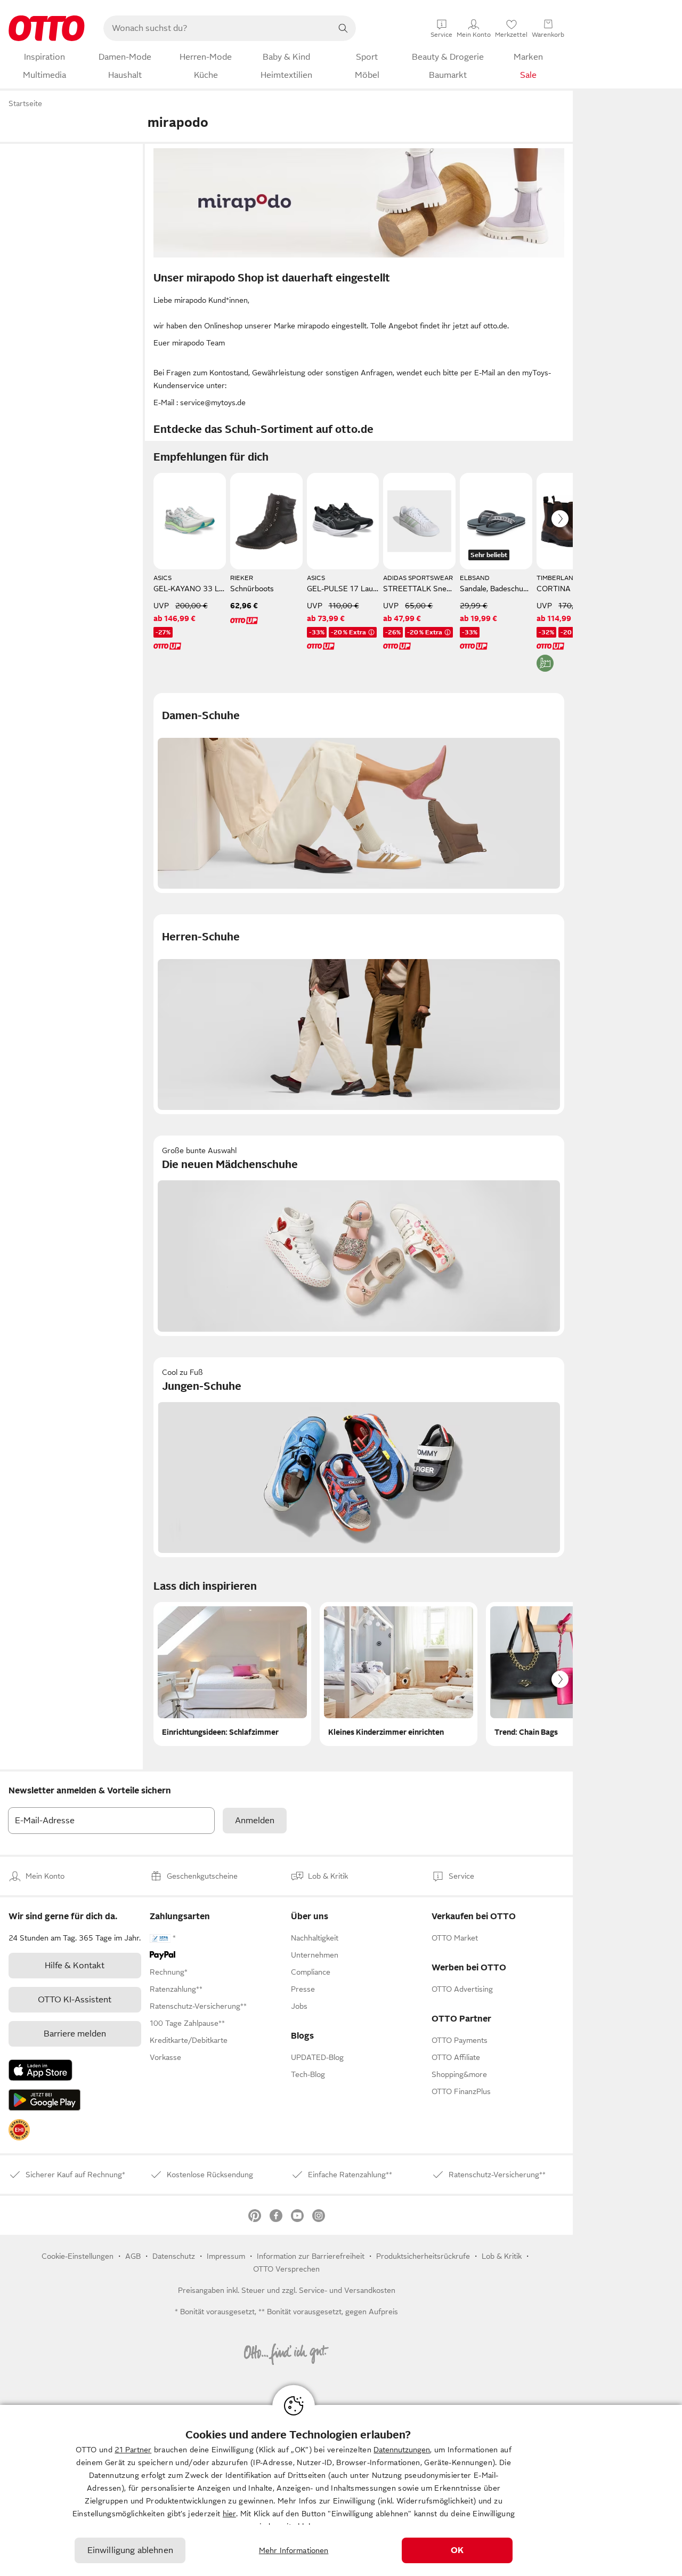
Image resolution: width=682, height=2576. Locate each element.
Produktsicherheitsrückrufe (423, 2256)
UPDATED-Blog (317, 2057)
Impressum (226, 2256)
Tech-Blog (308, 2074)
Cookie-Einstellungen (78, 2256)
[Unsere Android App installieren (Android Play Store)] (44, 2100)
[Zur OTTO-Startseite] (47, 28)
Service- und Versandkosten (347, 2290)
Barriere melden (75, 2034)
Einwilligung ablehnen (130, 2550)
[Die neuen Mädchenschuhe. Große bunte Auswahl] (359, 1235)
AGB (133, 2256)
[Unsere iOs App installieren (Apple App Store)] (40, 2070)
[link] (19, 2130)
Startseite (25, 103)
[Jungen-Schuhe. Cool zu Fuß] (359, 1457)
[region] (341, 2490)
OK (457, 2550)
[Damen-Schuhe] (359, 793)
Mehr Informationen (294, 2550)
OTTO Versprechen (286, 2269)
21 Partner (133, 2450)
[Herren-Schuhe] (359, 1014)
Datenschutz (174, 2256)
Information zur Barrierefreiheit (311, 2256)
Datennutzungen (402, 2450)
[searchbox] (217, 28)
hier (229, 2514)
